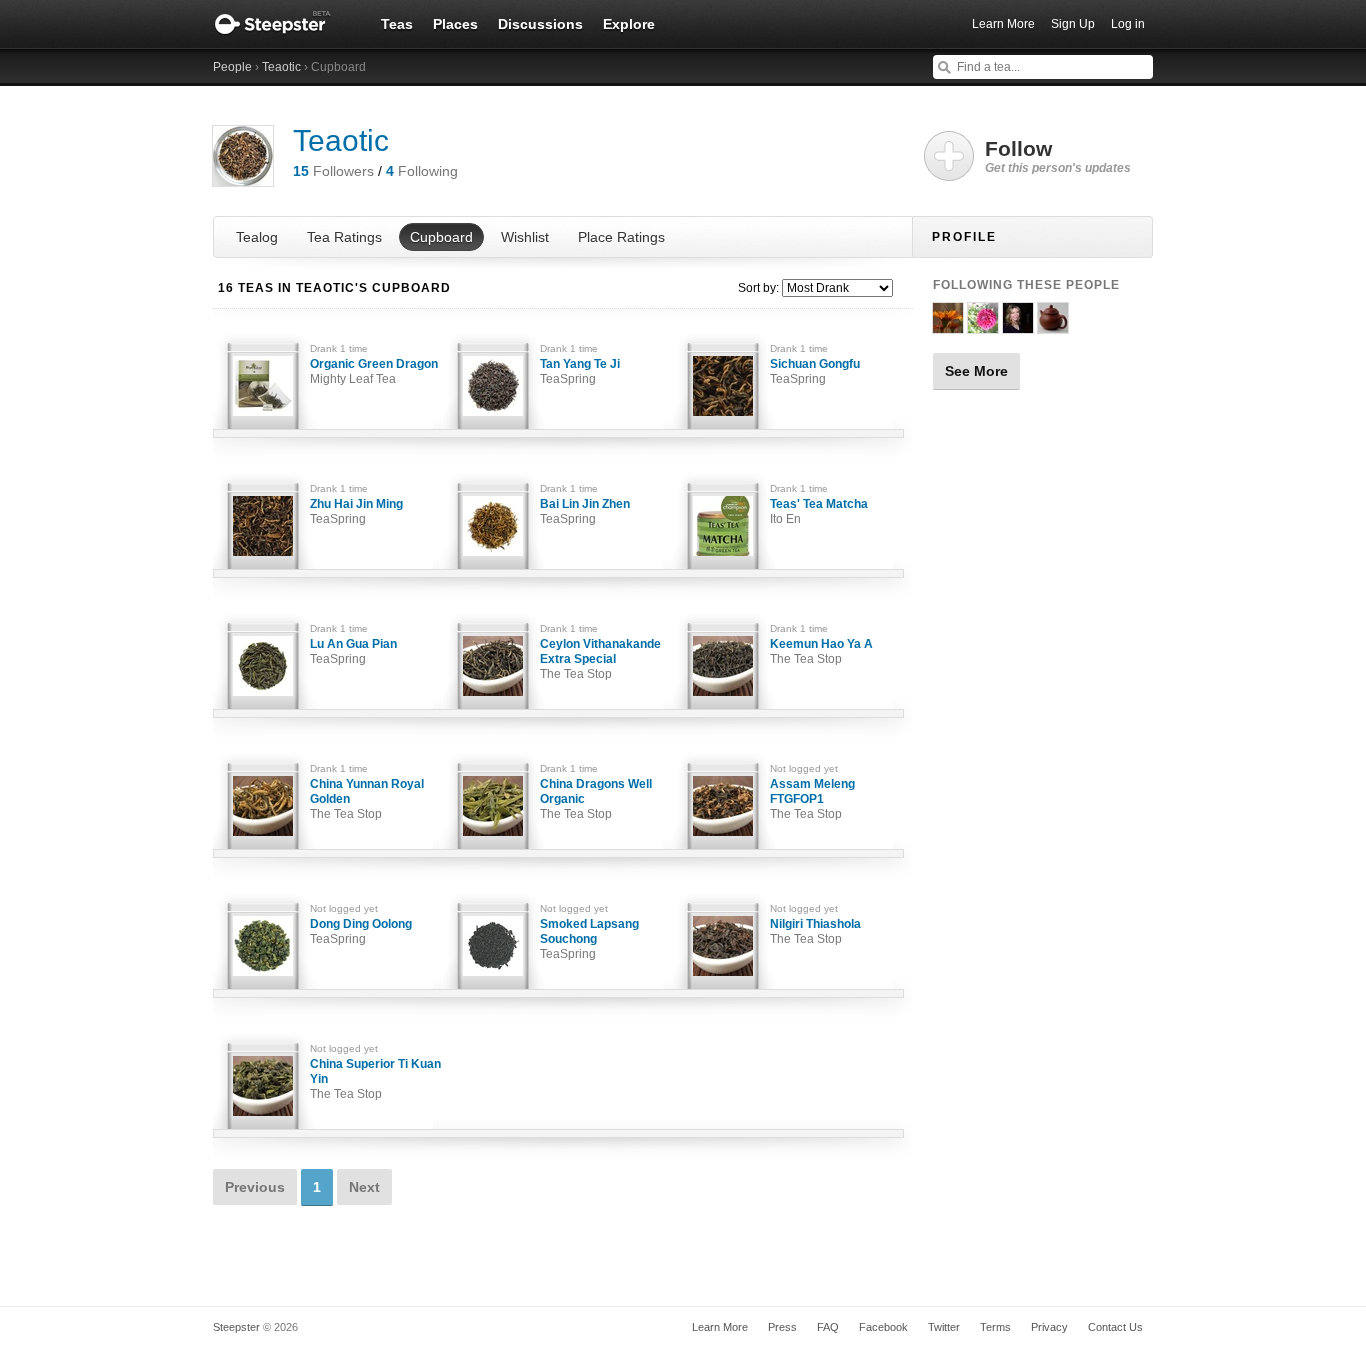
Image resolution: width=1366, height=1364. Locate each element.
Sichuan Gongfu (815, 371)
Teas (397, 24)
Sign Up (1073, 24)
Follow (1058, 156)
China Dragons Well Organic (596, 799)
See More (976, 371)
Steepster (283, 24)
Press (782, 1327)
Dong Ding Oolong (361, 931)
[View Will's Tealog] (1053, 325)
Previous (255, 1187)
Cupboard (441, 237)
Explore (629, 24)
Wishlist (525, 237)
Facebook (883, 1327)
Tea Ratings (344, 237)
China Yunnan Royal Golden (367, 799)
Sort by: (758, 288)
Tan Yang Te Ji (580, 371)
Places (455, 24)
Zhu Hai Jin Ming (356, 511)
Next (364, 1187)
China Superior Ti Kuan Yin (375, 1079)
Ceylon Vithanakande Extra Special (600, 659)
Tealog (257, 237)
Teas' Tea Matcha (819, 511)
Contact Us (1115, 1327)
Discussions (540, 24)
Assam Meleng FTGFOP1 (812, 799)
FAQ (828, 1327)
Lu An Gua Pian (353, 651)
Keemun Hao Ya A (821, 651)
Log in (1128, 24)
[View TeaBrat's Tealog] (983, 325)
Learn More (1003, 24)
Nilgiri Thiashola (815, 931)
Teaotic (281, 67)
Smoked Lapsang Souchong (589, 939)
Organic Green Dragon (374, 371)
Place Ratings (621, 237)
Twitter (944, 1327)
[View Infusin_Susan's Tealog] (1018, 325)
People (232, 67)
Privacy (1049, 1327)
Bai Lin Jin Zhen (585, 511)
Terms (995, 1327)
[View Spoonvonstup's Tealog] (948, 325)
